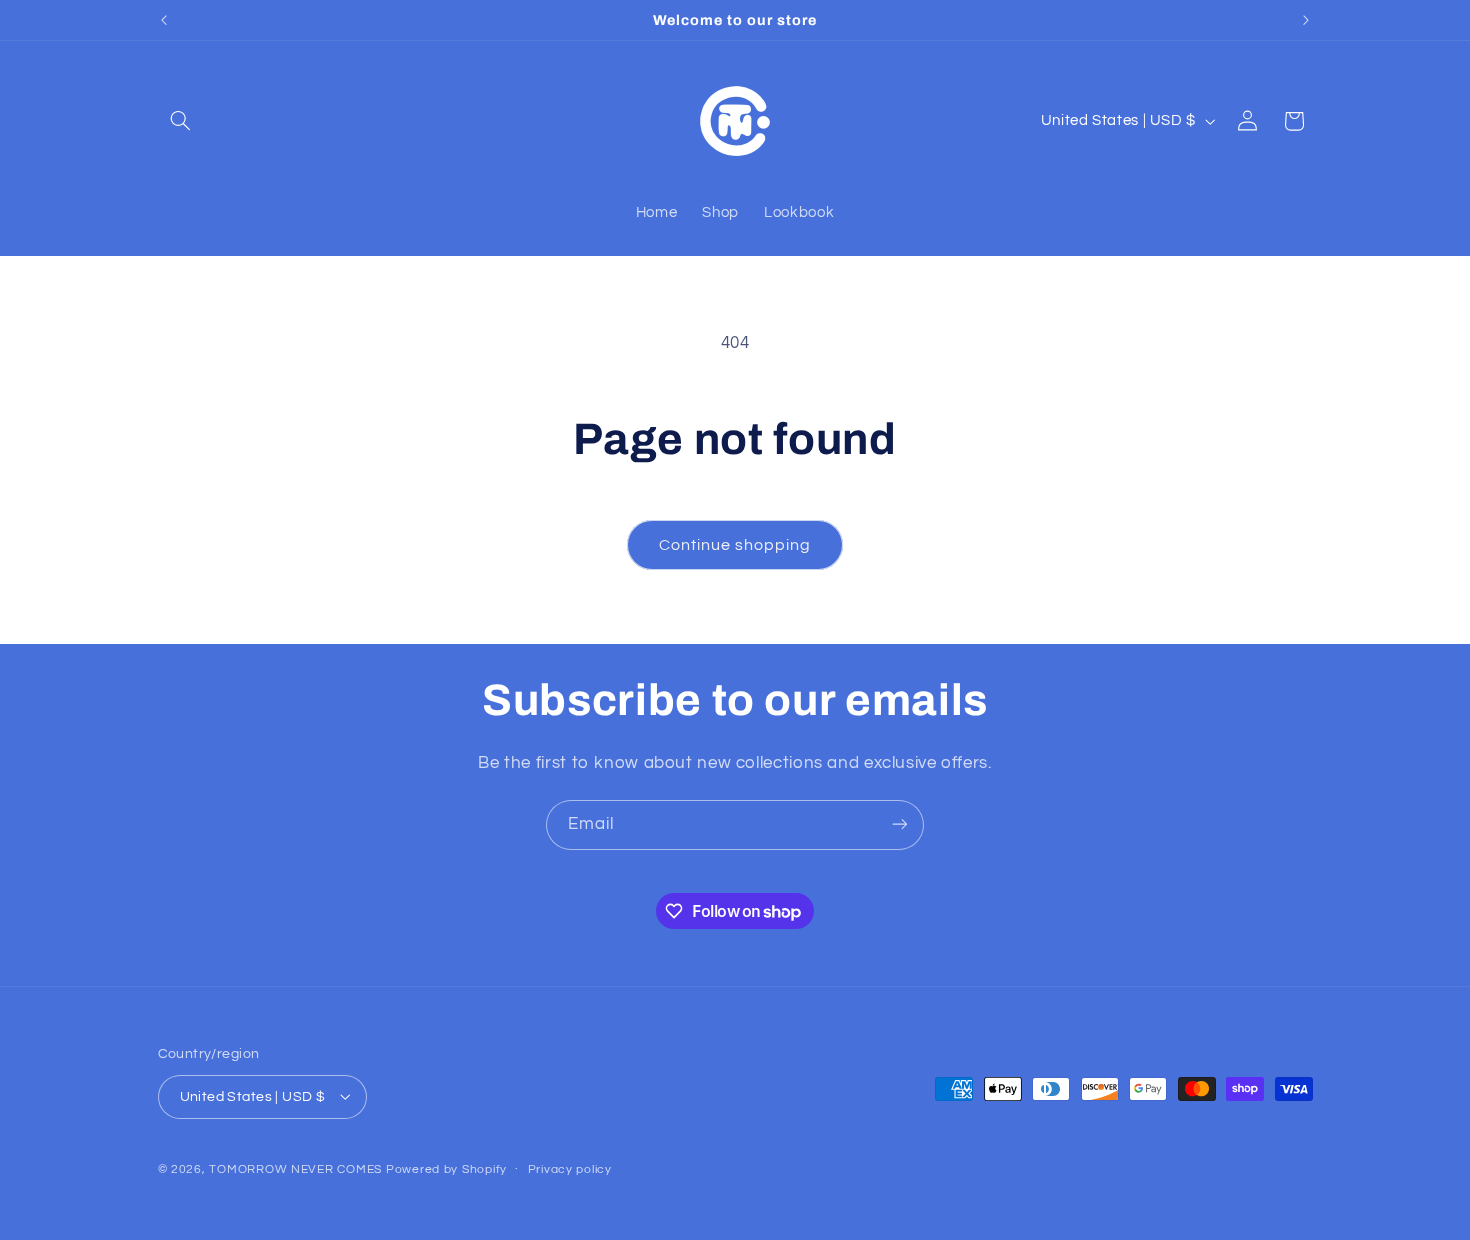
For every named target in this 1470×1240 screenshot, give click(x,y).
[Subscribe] (900, 824)
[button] (181, 121)
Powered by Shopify (446, 1168)
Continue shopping (735, 545)
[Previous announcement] (164, 20)
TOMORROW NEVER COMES (295, 1168)
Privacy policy (570, 1169)
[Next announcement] (1306, 20)
